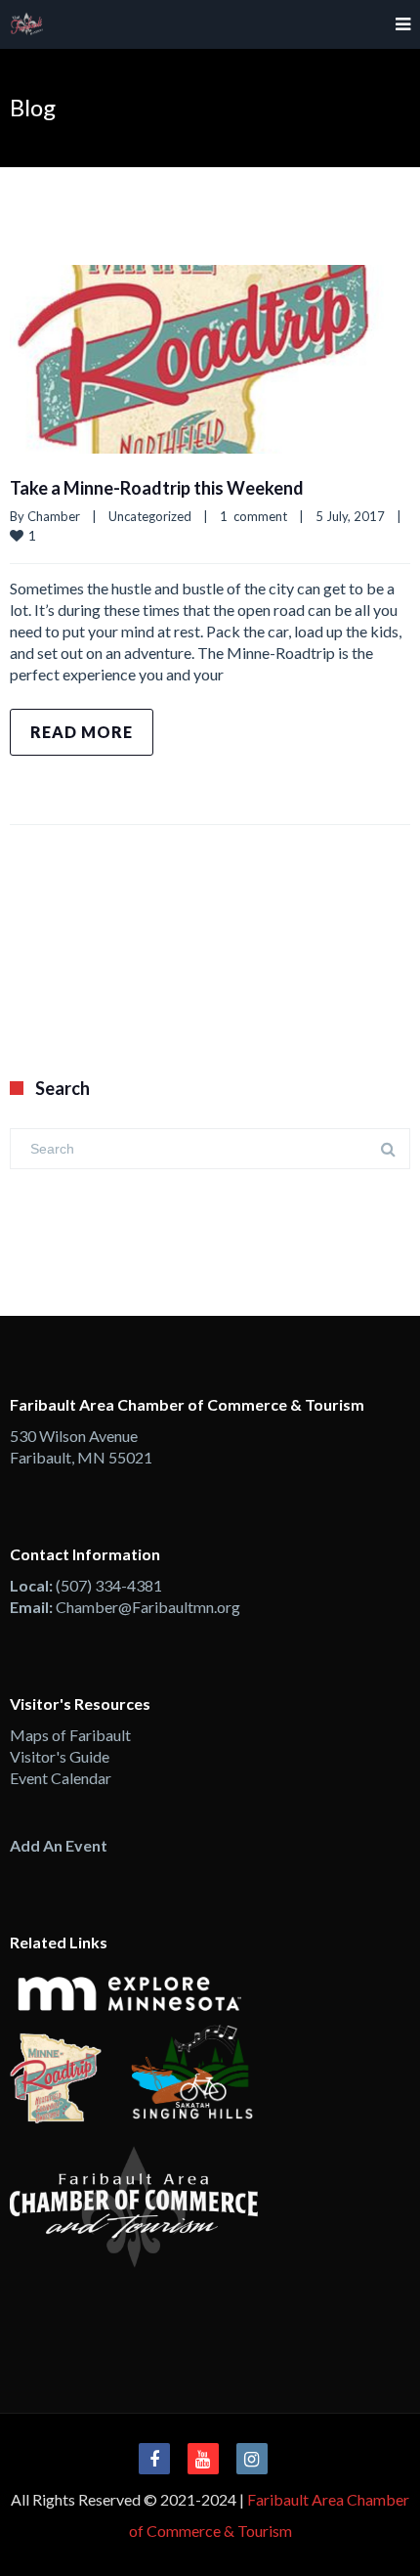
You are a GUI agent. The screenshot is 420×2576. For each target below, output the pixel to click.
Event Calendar (61, 1778)
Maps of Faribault (70, 1735)
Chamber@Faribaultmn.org (148, 1607)
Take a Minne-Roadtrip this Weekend (157, 488)
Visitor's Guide (60, 1756)
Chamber (54, 516)
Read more (82, 732)
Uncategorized (150, 516)
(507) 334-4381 (109, 1585)
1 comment (253, 516)
